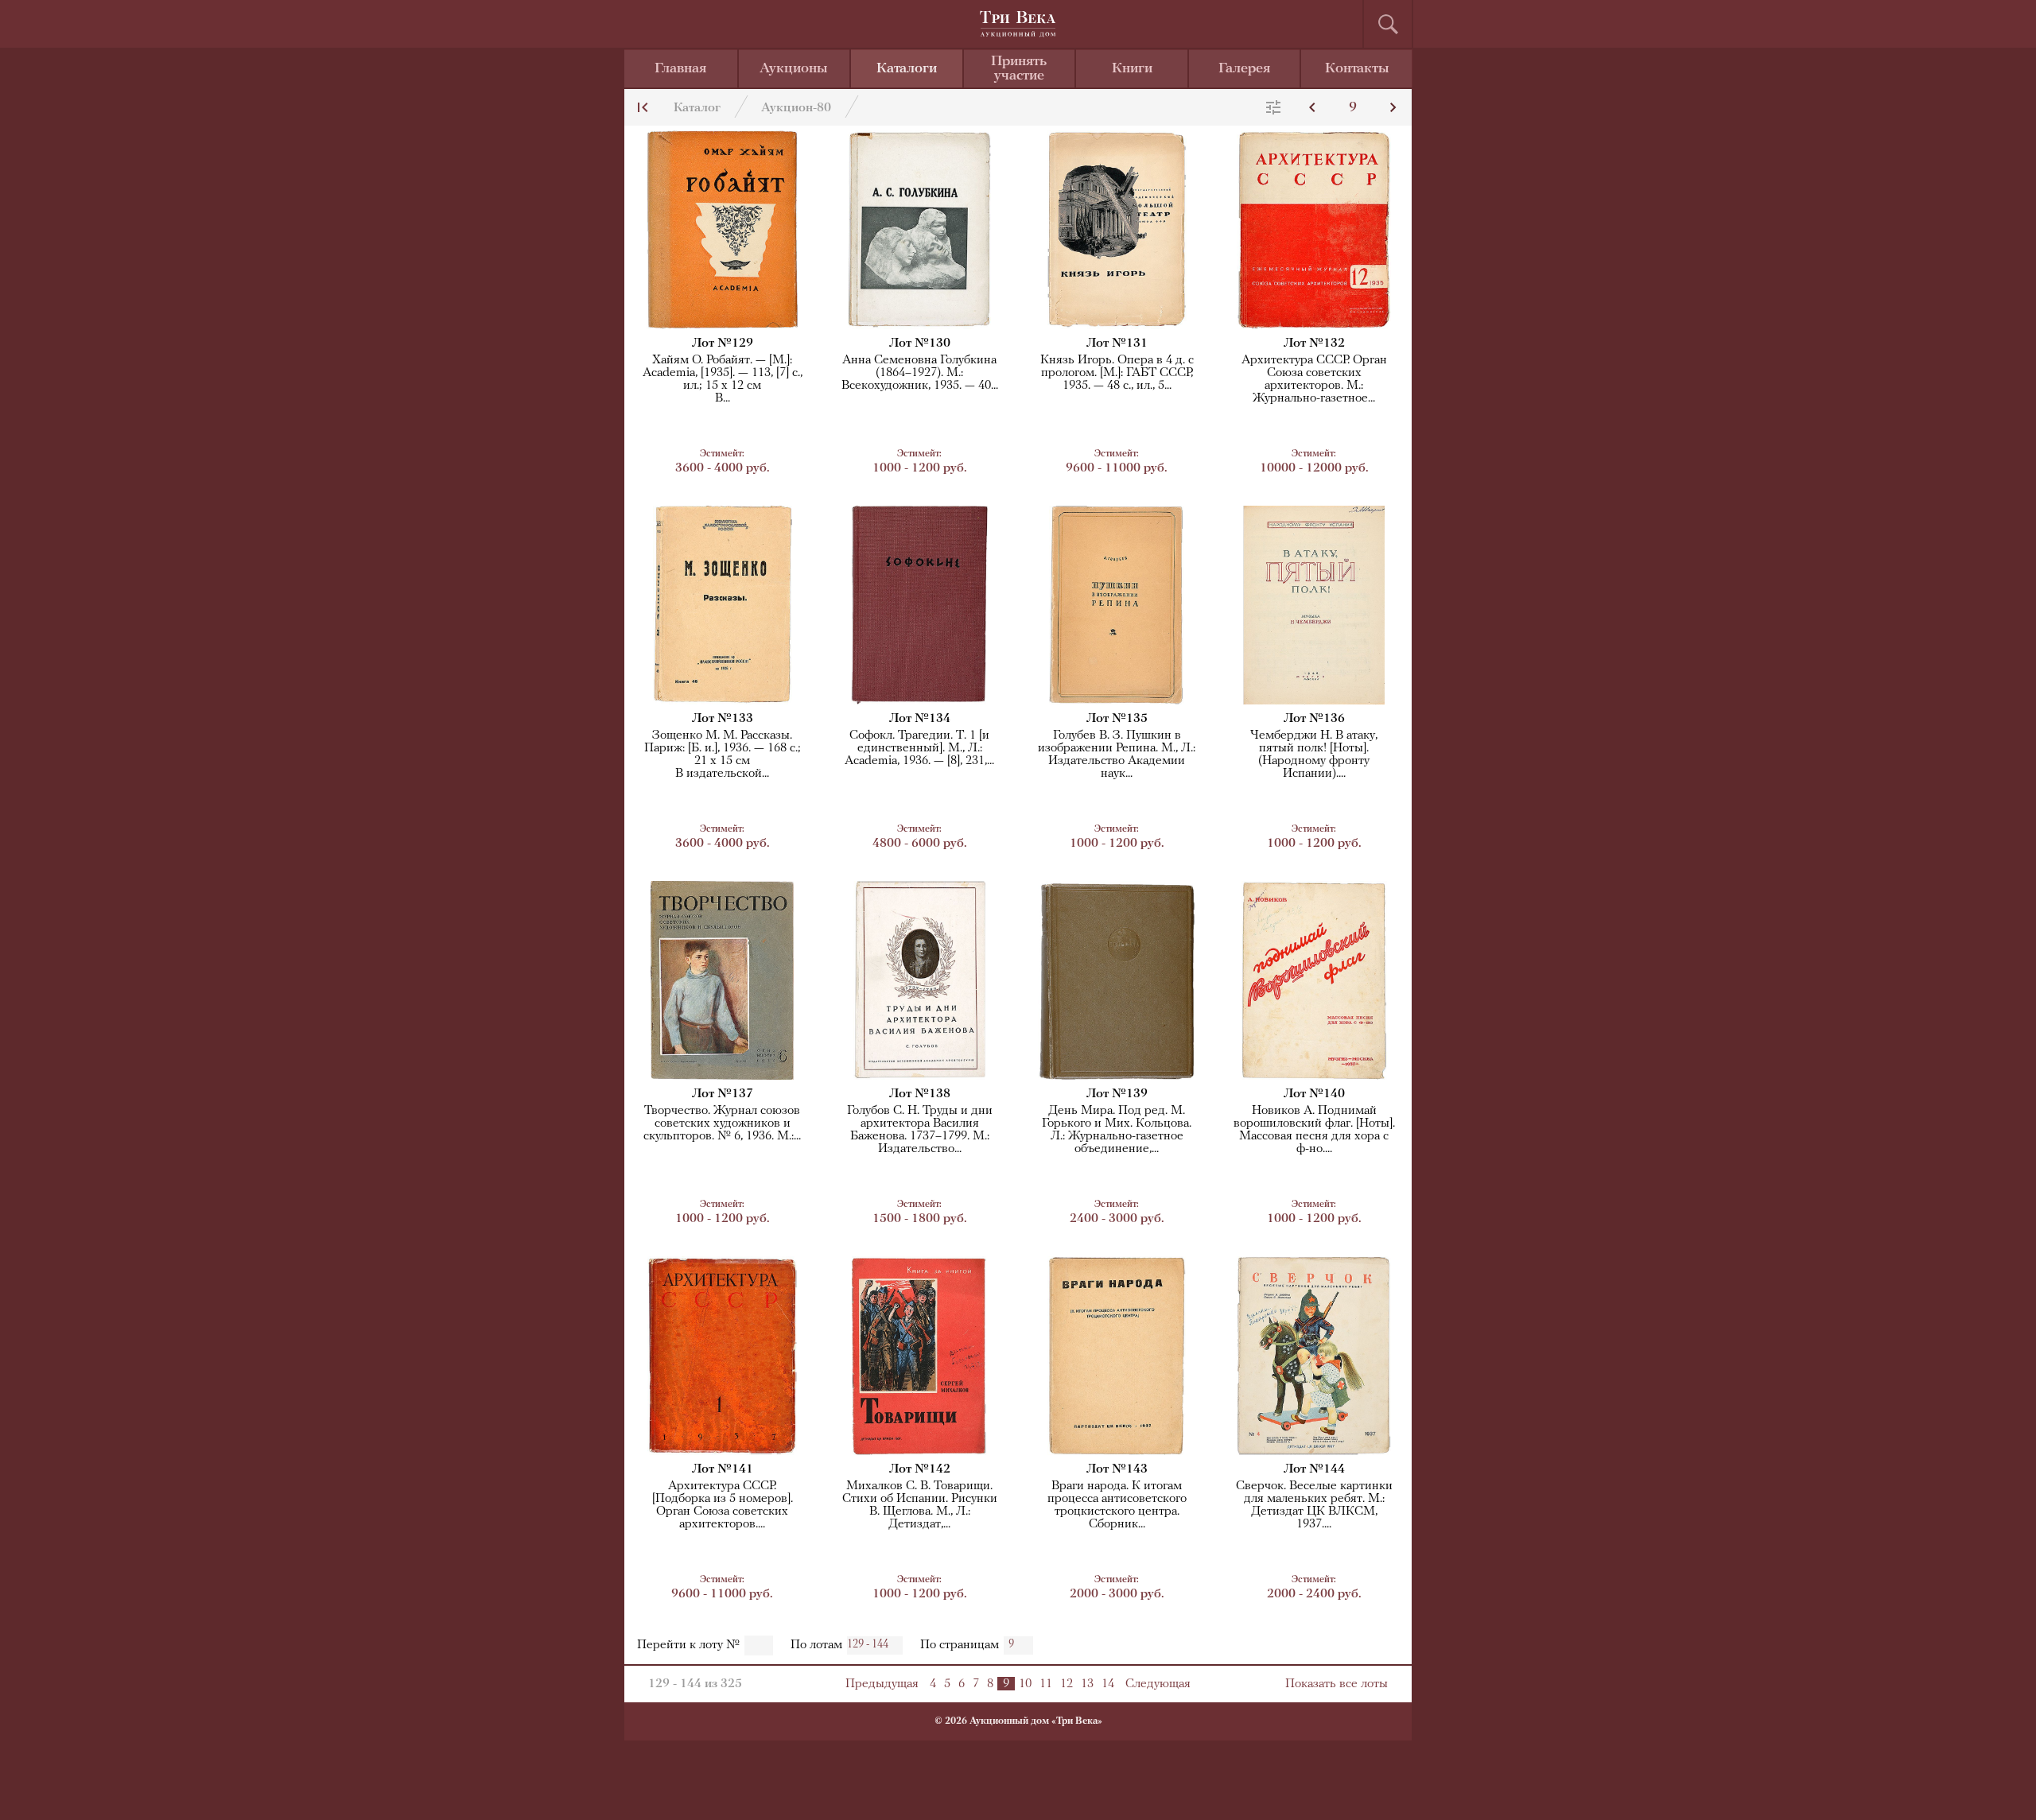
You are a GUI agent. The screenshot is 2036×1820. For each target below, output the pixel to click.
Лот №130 (920, 343)
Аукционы (794, 69)
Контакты (1357, 69)
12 (1067, 1684)
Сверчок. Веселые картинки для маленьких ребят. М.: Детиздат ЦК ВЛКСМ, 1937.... (1314, 1505)
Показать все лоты (1337, 1684)
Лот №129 (723, 343)
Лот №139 (1117, 1094)
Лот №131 (1117, 343)
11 (1046, 1684)
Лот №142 (920, 1469)
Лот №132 (1314, 343)
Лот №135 (1117, 719)
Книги (1132, 69)
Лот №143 (1117, 1469)
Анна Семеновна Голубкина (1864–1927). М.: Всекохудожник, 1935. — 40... (920, 373)
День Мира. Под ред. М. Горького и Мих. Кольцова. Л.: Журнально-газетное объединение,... (1117, 1130)
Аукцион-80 (796, 108)
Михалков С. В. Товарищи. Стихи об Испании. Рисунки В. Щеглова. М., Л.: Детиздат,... (920, 1505)
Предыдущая (882, 1684)
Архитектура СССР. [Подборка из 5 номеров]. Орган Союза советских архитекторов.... (723, 1505)
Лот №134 (920, 719)
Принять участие (1019, 69)
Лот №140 (1314, 1094)
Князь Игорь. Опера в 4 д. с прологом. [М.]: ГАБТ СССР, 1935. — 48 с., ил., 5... (1117, 373)
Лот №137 (723, 1094)
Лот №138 (920, 1094)
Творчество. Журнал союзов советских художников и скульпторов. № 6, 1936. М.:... (722, 1123)
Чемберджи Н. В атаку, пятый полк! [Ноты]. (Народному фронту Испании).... (1314, 755)
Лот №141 (723, 1469)
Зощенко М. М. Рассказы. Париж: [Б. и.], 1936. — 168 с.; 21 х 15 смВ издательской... (723, 755)
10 (1025, 1684)
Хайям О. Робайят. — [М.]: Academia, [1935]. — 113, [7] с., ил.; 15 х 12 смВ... (723, 379)
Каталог (697, 108)
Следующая (1158, 1684)
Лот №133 (723, 719)
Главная (680, 69)
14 (1108, 1684)
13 (1087, 1684)
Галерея (1244, 69)
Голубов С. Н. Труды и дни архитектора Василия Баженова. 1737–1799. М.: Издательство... (920, 1130)
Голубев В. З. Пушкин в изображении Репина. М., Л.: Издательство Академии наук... (1117, 755)
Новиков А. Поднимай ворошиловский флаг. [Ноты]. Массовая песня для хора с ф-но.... (1314, 1130)
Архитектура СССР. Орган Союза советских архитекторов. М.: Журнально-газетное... (1314, 379)
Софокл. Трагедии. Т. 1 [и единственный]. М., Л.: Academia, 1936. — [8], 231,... (919, 748)
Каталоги (907, 69)
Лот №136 (1314, 719)
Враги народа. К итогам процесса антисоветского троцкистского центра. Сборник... (1117, 1505)
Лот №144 (1314, 1469)
